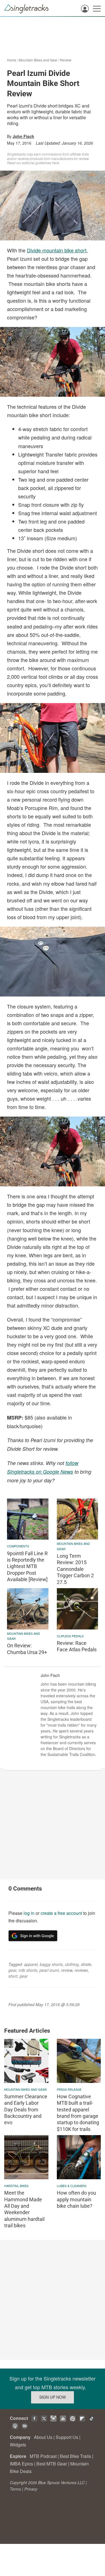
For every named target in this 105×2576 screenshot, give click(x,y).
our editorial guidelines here (38, 163)
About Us (43, 2437)
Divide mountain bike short (57, 250)
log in (29, 1913)
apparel (31, 1964)
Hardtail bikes (16, 2186)
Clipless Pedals (70, 1636)
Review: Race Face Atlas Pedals (77, 1646)
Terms (15, 2489)
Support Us (67, 2437)
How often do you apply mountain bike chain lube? (76, 2199)
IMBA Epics (21, 2464)
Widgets (18, 2445)
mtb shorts (28, 1970)
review (67, 1970)
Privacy (31, 2489)
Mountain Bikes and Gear (38, 60)
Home (12, 60)
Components (18, 1546)
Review (66, 60)
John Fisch (23, 136)
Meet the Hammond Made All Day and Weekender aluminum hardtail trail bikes (24, 2209)
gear (12, 1970)
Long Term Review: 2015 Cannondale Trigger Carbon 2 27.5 (75, 1569)
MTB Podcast (43, 2456)
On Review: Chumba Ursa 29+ (27, 1649)
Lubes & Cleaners (72, 2186)
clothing (72, 1964)
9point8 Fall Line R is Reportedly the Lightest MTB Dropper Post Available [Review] (27, 1567)
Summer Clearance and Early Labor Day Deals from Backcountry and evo (26, 2110)
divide (86, 1964)
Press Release (69, 2089)
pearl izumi (49, 1970)
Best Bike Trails (75, 2456)
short (13, 1976)
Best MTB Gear (52, 2464)
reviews (81, 1970)
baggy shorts (51, 1964)
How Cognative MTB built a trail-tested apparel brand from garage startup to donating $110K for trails (78, 2113)
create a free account (61, 1913)
